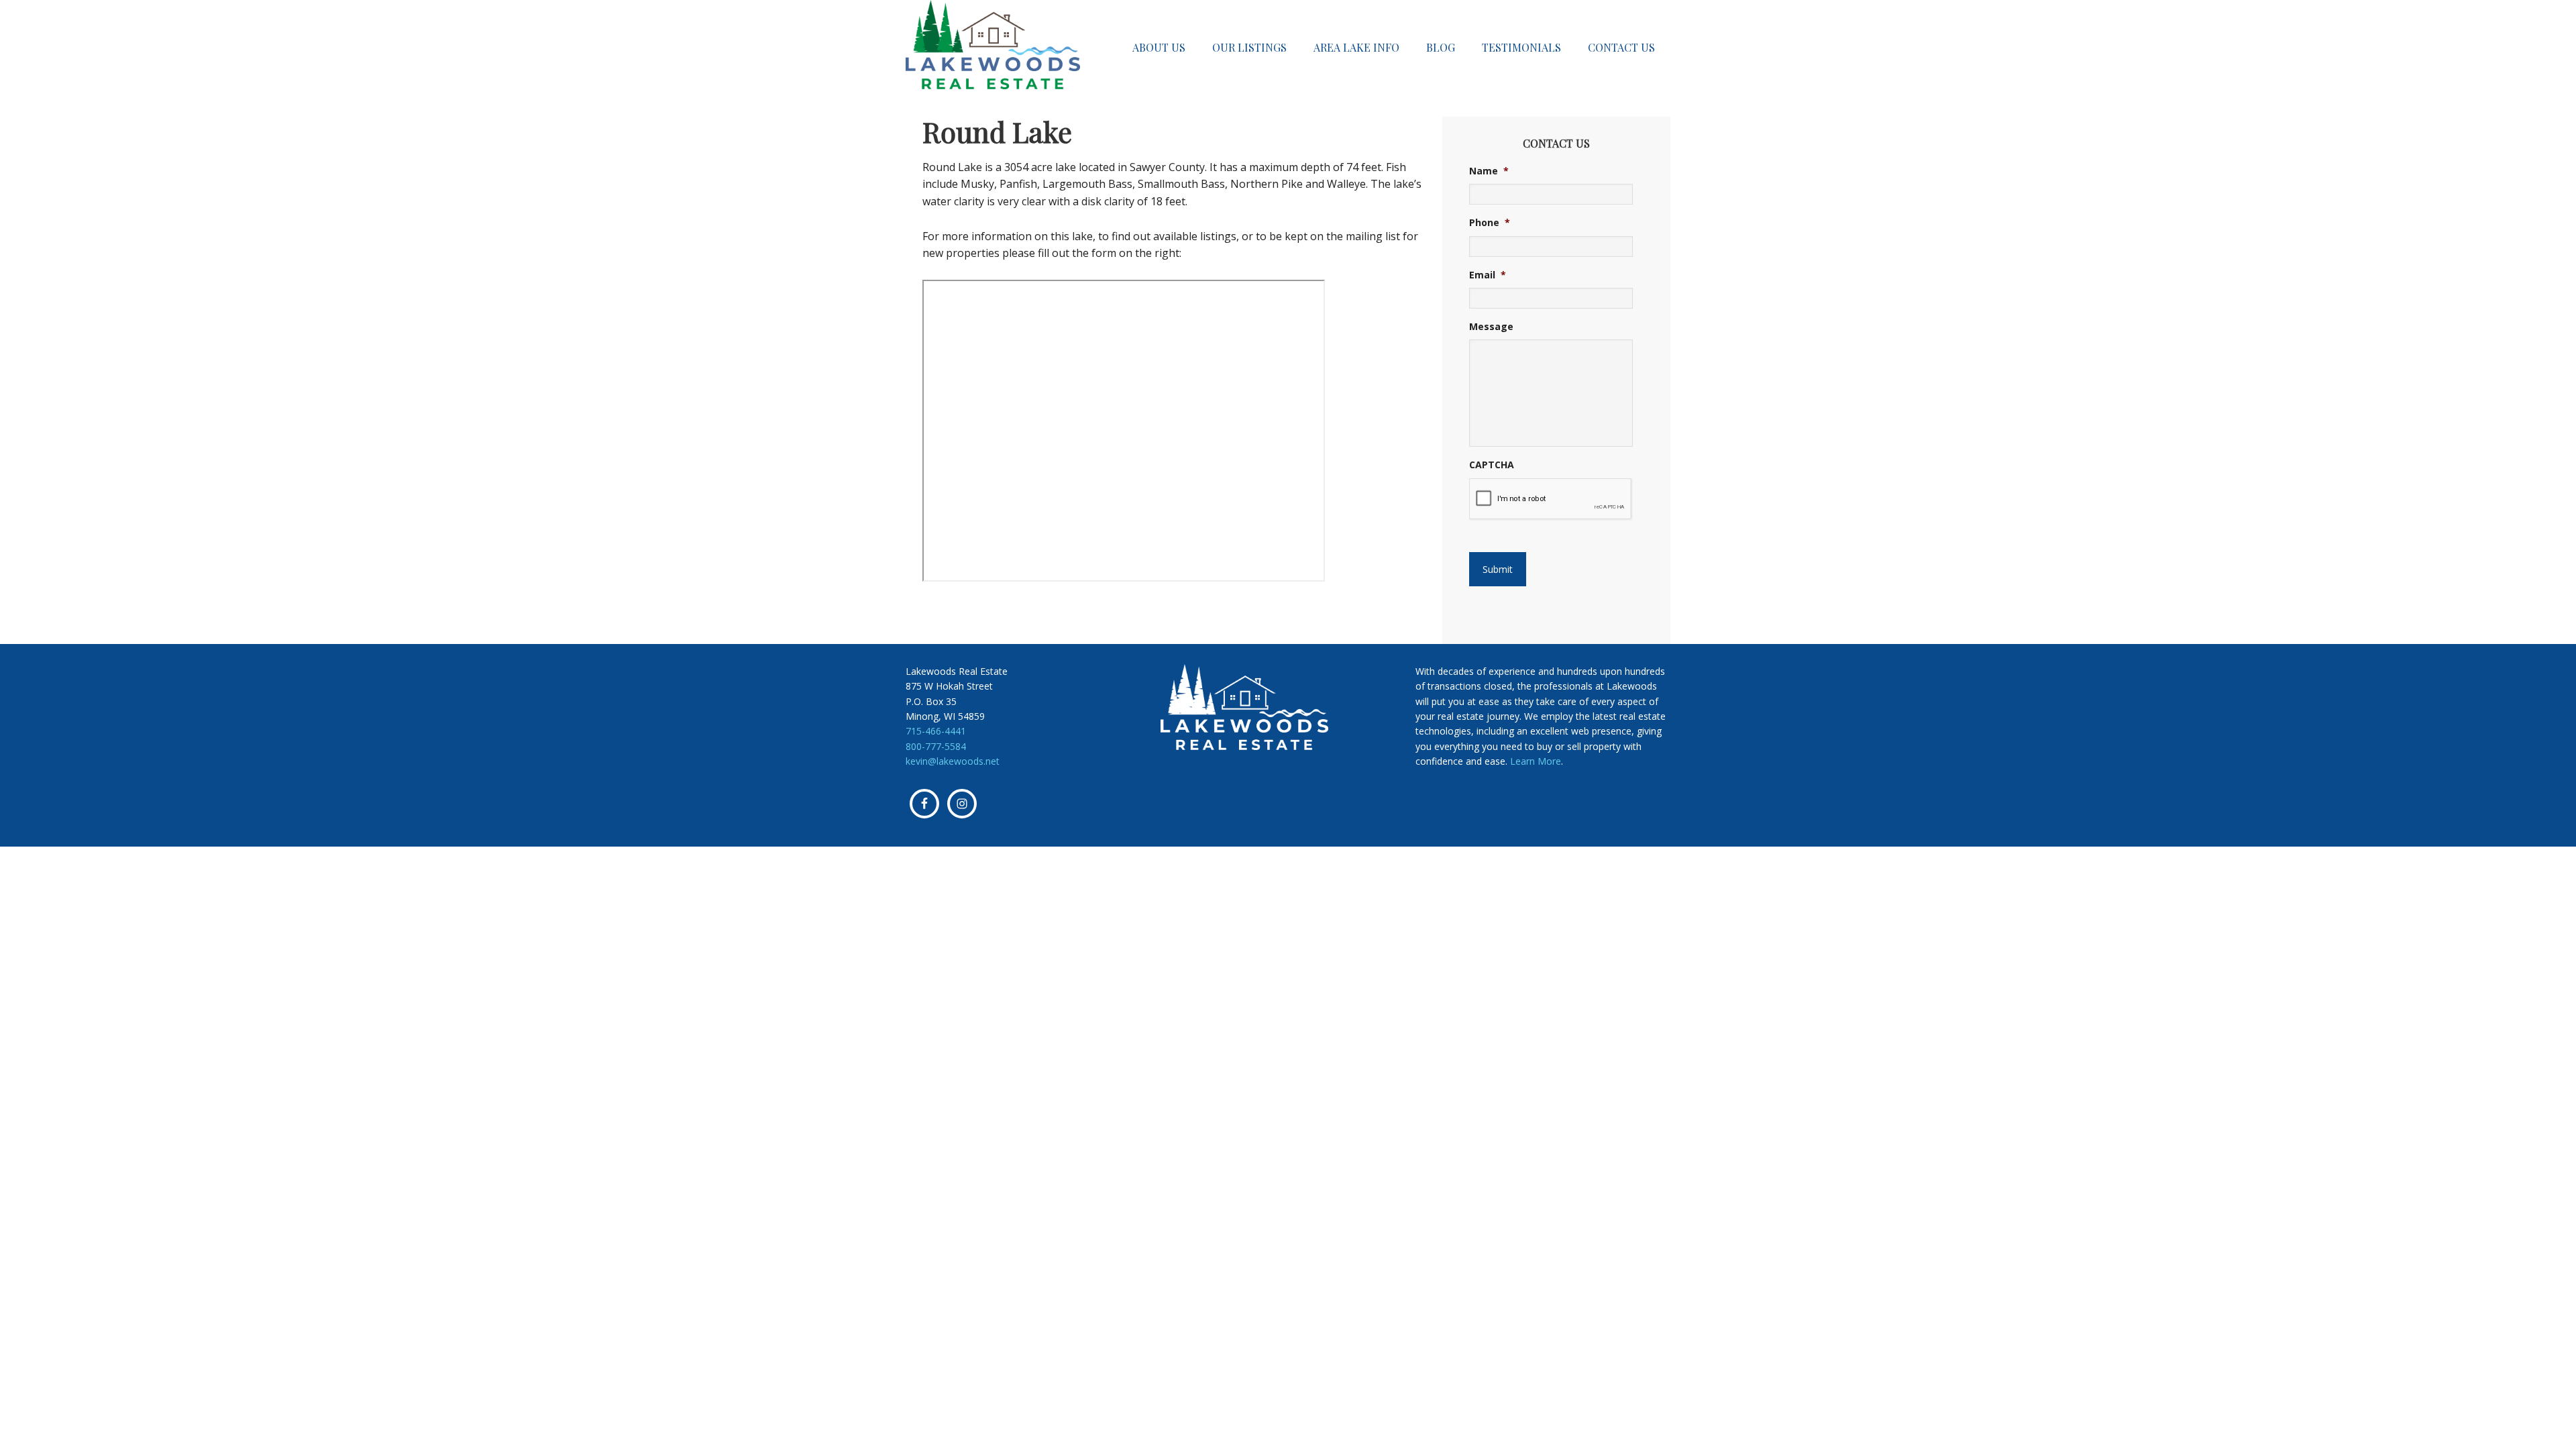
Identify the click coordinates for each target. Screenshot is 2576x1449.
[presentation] (1551, 499)
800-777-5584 (936, 746)
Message (1491, 327)
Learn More (1536, 761)
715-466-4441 (936, 731)
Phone (1490, 223)
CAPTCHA (1492, 465)
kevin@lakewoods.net (953, 761)
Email (1488, 275)
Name (1489, 171)
